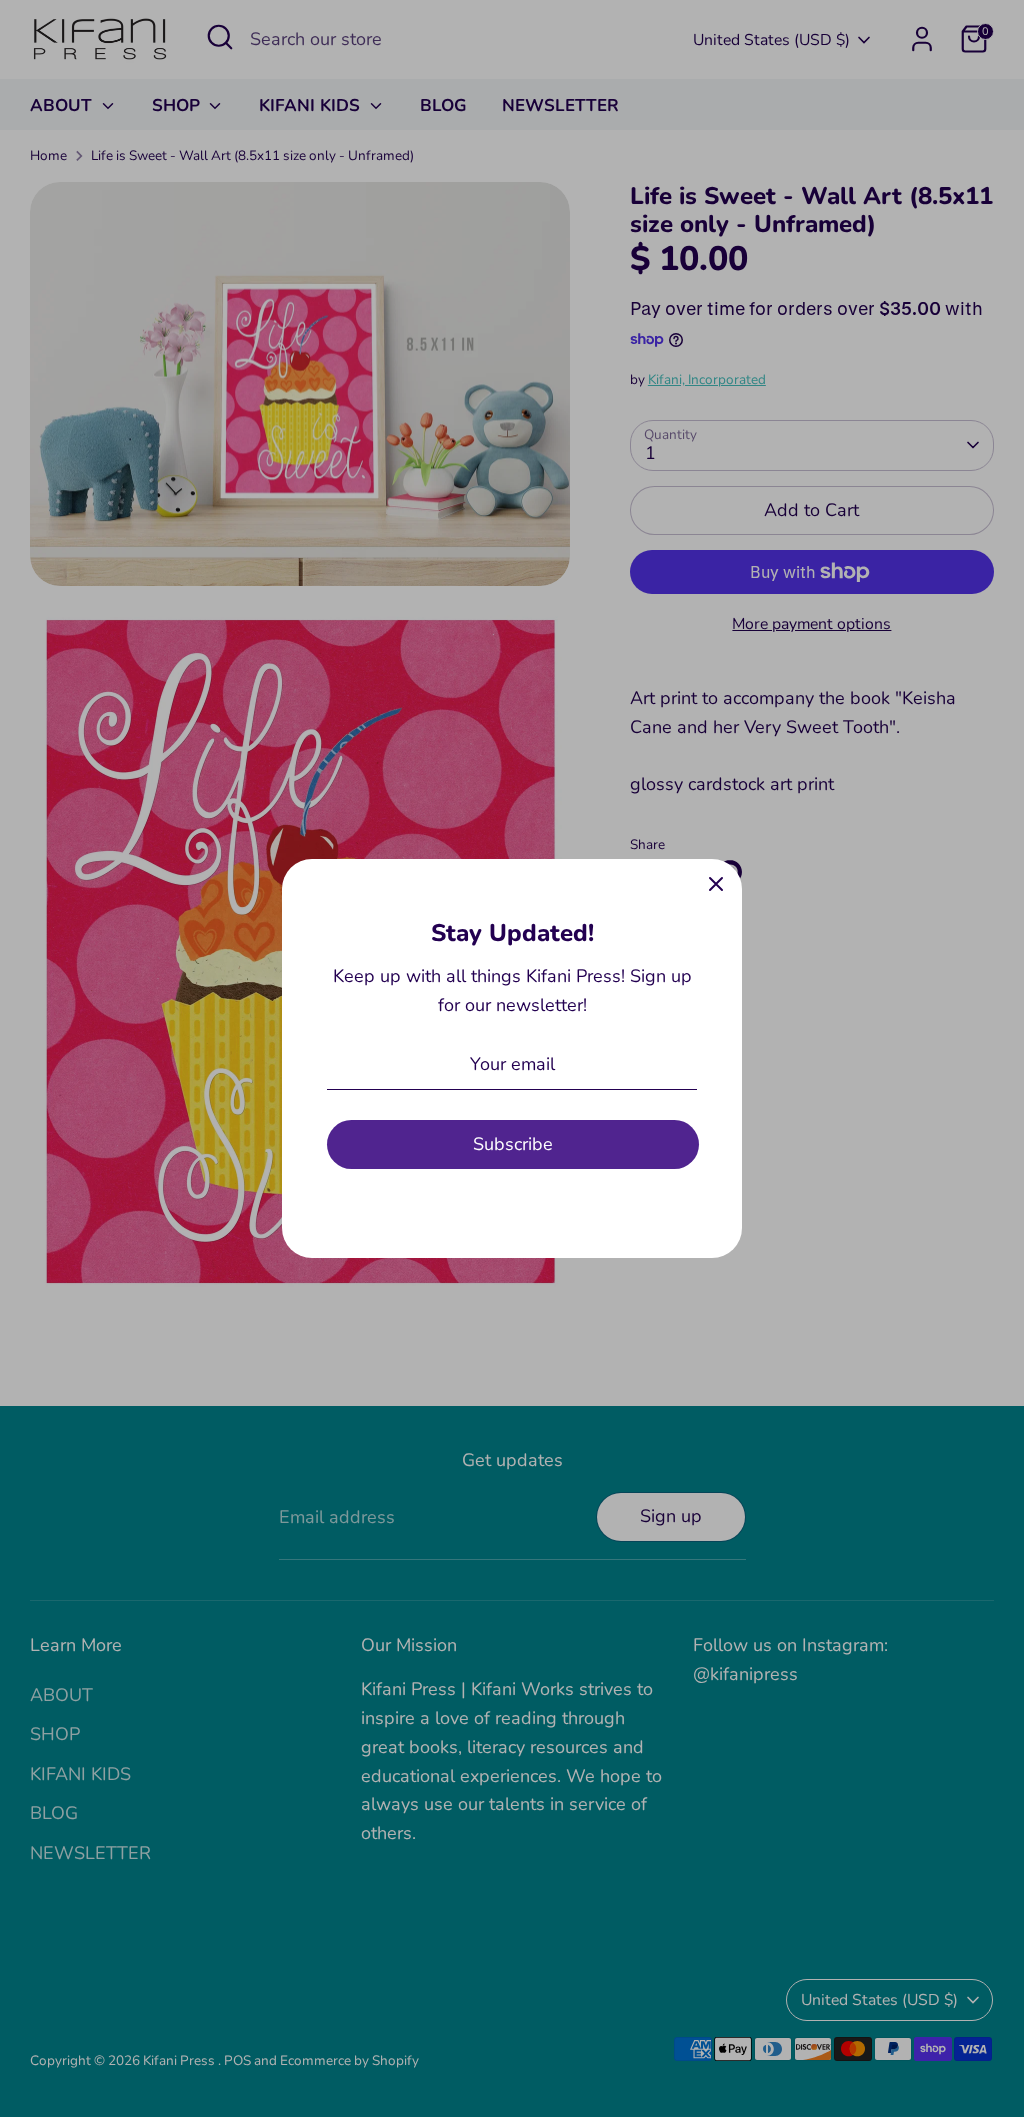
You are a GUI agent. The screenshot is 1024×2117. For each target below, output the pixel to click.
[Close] (716, 885)
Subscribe (513, 1144)
